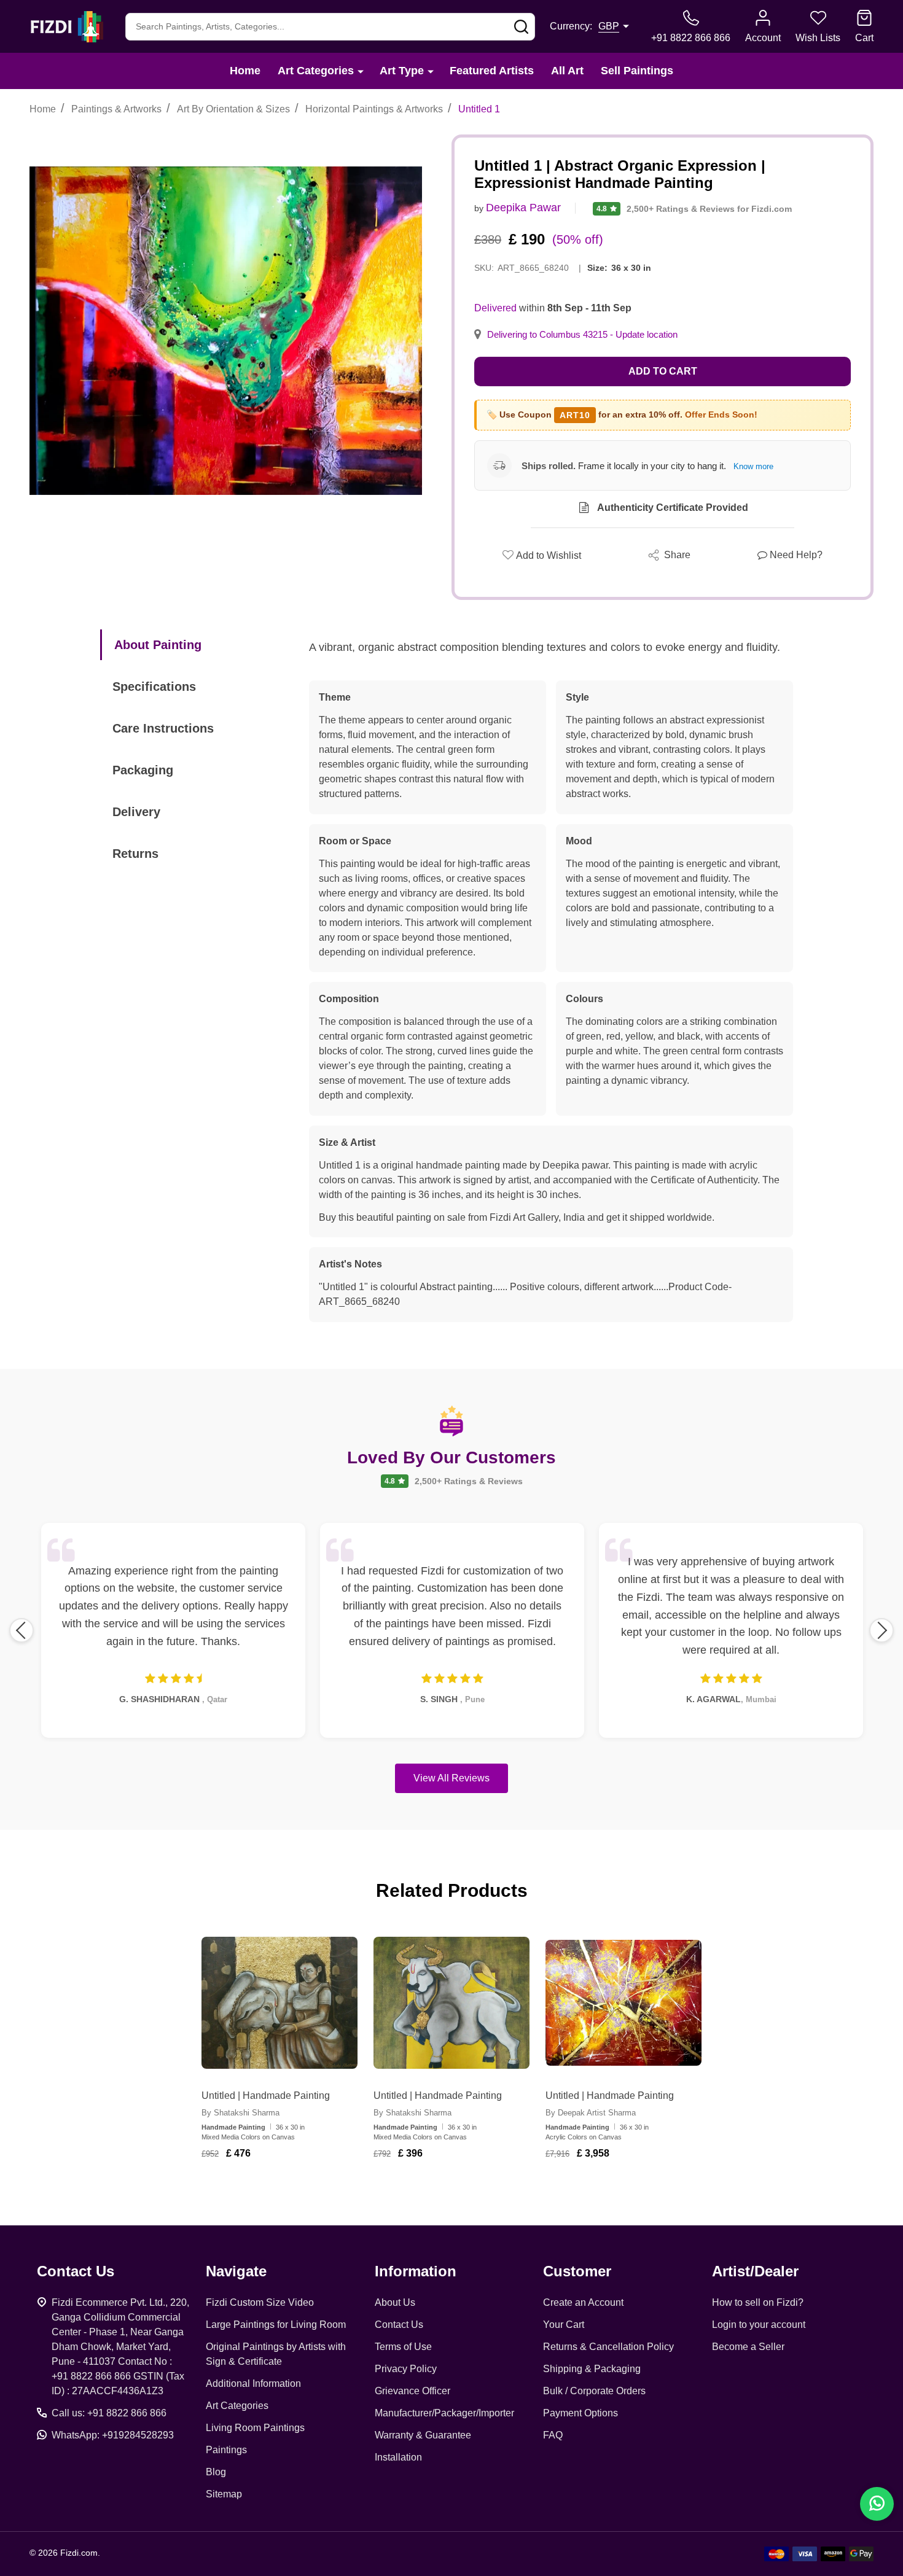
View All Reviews (451, 1778)
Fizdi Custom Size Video (260, 2302)
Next (881, 1630)
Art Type (402, 71)
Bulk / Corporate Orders (594, 2391)
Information (416, 2271)
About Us (395, 2302)
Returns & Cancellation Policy (608, 2347)
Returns (135, 854)
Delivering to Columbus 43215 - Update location (582, 335)
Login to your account (759, 2325)
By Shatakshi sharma (240, 2113)
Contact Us (399, 2325)
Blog (216, 2472)
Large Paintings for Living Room (276, 2325)
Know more (753, 466)
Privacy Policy (406, 2369)
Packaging (143, 770)
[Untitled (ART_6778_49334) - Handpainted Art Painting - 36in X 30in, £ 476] (279, 2003)
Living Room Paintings (255, 2428)
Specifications (154, 687)
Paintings (226, 2450)
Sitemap (224, 2494)
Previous (21, 1630)
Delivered (495, 308)
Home (245, 71)
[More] (361, 71)
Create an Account (583, 2302)
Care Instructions (163, 728)
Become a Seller (748, 2347)
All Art (567, 71)
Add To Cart (295, 2189)
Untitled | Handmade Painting (266, 2095)
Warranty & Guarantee (423, 2435)
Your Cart (564, 2325)
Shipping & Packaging (592, 2369)
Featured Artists (492, 71)
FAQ (553, 2435)
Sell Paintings (637, 71)
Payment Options (580, 2413)
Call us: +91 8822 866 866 (109, 2413)
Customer (577, 2271)
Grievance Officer (412, 2391)
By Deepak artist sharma (591, 2113)
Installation (398, 2457)
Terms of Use (403, 2347)
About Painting (158, 645)
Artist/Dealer (755, 2271)
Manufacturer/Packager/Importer (444, 2413)
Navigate (236, 2271)
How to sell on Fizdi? (758, 2302)
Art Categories (316, 71)
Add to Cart (663, 371)
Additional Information (253, 2383)
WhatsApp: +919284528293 (113, 2435)
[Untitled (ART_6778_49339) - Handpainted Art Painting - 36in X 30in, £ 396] (451, 2003)
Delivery (136, 812)
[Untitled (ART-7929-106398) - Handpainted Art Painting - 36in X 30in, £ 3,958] (623, 2003)
